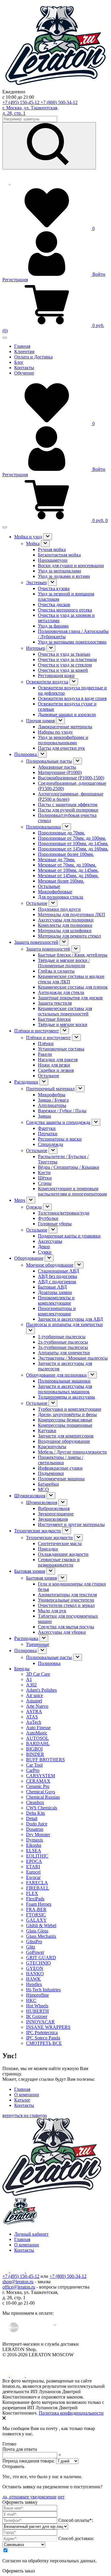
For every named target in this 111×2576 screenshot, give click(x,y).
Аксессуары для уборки (62, 1632)
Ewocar (33, 1877)
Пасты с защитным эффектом (68, 805)
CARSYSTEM (41, 1776)
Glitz (31, 1947)
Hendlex (34, 1984)
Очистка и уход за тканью (64, 654)
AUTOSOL (37, 1738)
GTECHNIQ (38, 1963)
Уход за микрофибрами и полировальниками (63, 740)
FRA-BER (36, 1909)
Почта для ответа (20, 2449)
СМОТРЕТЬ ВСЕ (44, 2043)
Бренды (22, 1669)
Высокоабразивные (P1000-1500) (71, 778)
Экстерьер (36, 582)
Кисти (44, 1173)
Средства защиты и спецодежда (58, 1122)
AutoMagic (37, 1733)
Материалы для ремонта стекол (69, 936)
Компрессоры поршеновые (65, 1425)
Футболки (48, 1218)
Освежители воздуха (47, 682)
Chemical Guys (41, 1792)
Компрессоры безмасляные (65, 1420)
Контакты (24, 368)
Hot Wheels (37, 2006)
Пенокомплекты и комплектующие (56, 1300)
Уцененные (38, 1644)
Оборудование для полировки (56, 1375)
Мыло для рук (52, 1611)
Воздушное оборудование (64, 1441)
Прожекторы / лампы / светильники (61, 1460)
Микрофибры (52, 1095)
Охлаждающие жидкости (63, 1554)
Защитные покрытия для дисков (70, 998)
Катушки (47, 1431)
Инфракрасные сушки (60, 1468)
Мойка (33, 544)
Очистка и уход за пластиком (67, 659)
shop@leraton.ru (18, 2282)
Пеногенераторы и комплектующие (57, 1311)
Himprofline (37, 1995)
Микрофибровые (55, 892)
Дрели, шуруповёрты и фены (67, 1414)
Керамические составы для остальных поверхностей (65, 1011)
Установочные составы (61, 1049)
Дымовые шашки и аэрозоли (67, 714)
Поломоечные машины (61, 1479)
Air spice (34, 1695)
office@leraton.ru (19, 2287)
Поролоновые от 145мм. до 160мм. (73, 849)
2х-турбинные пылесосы (63, 1342)
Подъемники (51, 1473)
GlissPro (34, 1942)
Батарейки (48, 1484)
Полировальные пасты (49, 761)
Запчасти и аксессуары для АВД (70, 1319)
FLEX (32, 1893)
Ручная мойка (52, 549)
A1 (29, 1679)
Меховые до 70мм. (57, 860)
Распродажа (26, 1638)
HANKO (35, 1974)
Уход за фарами (53, 626)
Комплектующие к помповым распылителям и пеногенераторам (72, 1191)
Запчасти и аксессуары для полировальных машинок (65, 1389)
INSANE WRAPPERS (48, 2027)
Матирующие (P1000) (60, 772)
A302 (31, 1685)
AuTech (34, 1722)
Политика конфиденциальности (71, 2413)
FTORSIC (36, 1915)
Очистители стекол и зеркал (66, 1605)
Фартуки (47, 1128)
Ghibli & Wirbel (41, 1925)
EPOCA (34, 1861)
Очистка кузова (54, 588)
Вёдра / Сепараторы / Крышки (69, 1167)
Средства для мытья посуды (66, 1627)
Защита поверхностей (36, 942)
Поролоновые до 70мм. (61, 833)
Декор (44, 1247)
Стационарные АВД (58, 1271)
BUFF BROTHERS (45, 1760)
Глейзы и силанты (56, 971)
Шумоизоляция (30, 1496)
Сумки (45, 1252)
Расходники (26, 1082)
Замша (44, 1116)
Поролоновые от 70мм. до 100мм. (72, 838)
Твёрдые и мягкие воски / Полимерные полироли (64, 963)
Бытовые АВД (52, 1287)
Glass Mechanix (41, 1936)
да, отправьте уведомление (29, 2497)
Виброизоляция (54, 1508)
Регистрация (15, 280)
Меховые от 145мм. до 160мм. (68, 876)
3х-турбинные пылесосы (63, 1347)
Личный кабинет (31, 2234)
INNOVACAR (40, 2022)
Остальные (49, 886)
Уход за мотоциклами (59, 571)
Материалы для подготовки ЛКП (71, 915)
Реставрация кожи (56, 676)
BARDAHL (38, 1744)
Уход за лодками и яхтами (64, 576)
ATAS (32, 1717)
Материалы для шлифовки (65, 931)
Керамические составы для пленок (73, 987)
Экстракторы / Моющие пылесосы (73, 1358)
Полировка (26, 754)
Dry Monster (38, 1835)
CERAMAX (38, 1781)
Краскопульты (52, 1447)
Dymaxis (34, 1840)
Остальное (37, 903)
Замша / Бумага (53, 1100)
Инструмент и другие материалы (71, 1524)
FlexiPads (35, 1899)
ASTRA (34, 1711)
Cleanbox (35, 1802)
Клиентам (24, 352)
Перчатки (48, 1134)
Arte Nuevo (37, 1706)
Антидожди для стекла (61, 992)
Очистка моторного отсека (65, 610)
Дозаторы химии (55, 1292)
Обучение (24, 373)
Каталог (22, 2100)
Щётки (45, 1178)
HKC (31, 2000)
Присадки (48, 1549)
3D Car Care (38, 1674)
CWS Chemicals (42, 1808)
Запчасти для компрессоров (66, 1436)
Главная (22, 346)
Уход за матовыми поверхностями (72, 642)
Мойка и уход (28, 537)
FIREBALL (38, 1888)
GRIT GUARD (41, 1958)
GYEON (35, 1968)
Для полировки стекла (61, 897)
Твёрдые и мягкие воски (63, 1024)
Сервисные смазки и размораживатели (59, 1562)
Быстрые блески (54, 1019)
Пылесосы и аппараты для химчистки (64, 1324)
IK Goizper (37, 2016)
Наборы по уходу (55, 732)
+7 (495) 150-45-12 (21, 102)
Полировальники (44, 827)
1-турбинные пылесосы (62, 1337)
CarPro (33, 1770)
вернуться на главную (25, 2115)
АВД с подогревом (57, 1282)
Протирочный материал (50, 1089)
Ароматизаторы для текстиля (67, 1595)
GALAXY (36, 1920)
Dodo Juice (37, 1824)
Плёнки (46, 1044)
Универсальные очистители (66, 1600)
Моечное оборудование (50, 1265)
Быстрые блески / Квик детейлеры (73, 955)
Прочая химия (40, 721)
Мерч (20, 1200)
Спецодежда (50, 1144)
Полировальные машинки (64, 1381)
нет (61, 2497)
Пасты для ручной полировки (68, 810)
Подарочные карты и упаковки (69, 1236)
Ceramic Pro (38, 1786)
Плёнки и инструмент (37, 1031)
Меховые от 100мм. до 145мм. (68, 870)
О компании (27, 2095)
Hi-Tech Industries (43, 1990)
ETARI (33, 1867)
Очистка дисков (54, 604)
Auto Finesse (38, 1727)
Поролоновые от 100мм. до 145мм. (73, 843)
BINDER (35, 1754)
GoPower (35, 1952)
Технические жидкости (38, 1531)
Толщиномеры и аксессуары (66, 1397)
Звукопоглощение (56, 1514)
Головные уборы (55, 1224)
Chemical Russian (43, 1797)
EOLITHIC (37, 1856)
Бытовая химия (30, 1571)
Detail (32, 1818)
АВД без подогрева (57, 1276)
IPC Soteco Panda (43, 2038)
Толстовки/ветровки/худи (64, 1213)
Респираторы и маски (60, 1139)
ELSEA (34, 1851)
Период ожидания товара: (29, 2461)
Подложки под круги (59, 909)
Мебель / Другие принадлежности (72, 1452)
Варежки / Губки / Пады (62, 1111)
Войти (98, 274)
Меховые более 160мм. (61, 881)
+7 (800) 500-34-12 (59, 102)
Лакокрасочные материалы (65, 727)
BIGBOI (34, 1749)
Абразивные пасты (57, 767)
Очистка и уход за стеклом (65, 665)
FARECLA (37, 1883)
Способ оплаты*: (76, 2520)
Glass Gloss (37, 1931)
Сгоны (45, 1183)
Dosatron (35, 1829)
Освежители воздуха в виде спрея (72, 698)
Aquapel (34, 1701)
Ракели (45, 1054)
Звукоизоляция (53, 1519)
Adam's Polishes (41, 1690)
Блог (19, 362)
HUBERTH (37, 2011)
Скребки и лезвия (56, 1070)
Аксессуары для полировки (66, 920)
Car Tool (34, 1765)
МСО (43, 1489)
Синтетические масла (60, 1543)
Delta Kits (36, 1813)
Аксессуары (50, 1241)
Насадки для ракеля (58, 1060)
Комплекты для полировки (65, 925)
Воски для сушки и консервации (71, 566)
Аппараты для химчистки (64, 1353)
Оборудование (29, 1258)
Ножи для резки (54, 1065)
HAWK (33, 1979)
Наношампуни (53, 560)
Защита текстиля (55, 1003)
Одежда (34, 1207)
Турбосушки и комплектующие (70, 1409)
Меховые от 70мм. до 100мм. (67, 865)
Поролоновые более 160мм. (66, 854)
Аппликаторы (52, 1105)
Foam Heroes (39, 1904)
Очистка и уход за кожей (63, 670)
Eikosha (34, 1845)
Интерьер (36, 648)
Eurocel (33, 1872)
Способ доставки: (76, 2538)
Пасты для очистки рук (61, 748)
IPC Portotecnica (42, 2032)
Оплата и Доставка (33, 357)
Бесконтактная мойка (59, 555)
